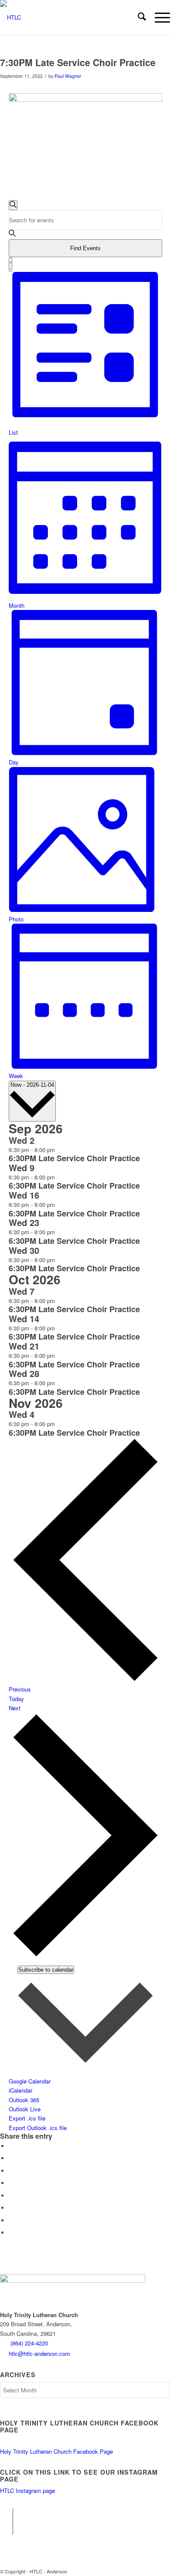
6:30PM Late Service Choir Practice (74, 1158)
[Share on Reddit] (11, 2220)
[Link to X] (6, 2528)
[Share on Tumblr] (11, 2196)
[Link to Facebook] (6, 2515)
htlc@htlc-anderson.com (39, 2353)
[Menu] (158, 17)
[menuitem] (138, 17)
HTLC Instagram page (27, 2491)
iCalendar (20, 2090)
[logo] (68, 17)
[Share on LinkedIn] (11, 2183)
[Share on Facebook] (11, 2146)
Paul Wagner (68, 76)
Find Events (85, 248)
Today (16, 1699)
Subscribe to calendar (46, 1970)
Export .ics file (27, 2118)
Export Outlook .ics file (38, 2128)
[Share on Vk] (11, 2208)
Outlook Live (25, 2109)
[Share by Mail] (11, 2233)
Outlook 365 (24, 2100)
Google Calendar (30, 2081)
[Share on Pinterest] (11, 2171)
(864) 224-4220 (29, 2343)
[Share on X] (11, 2158)
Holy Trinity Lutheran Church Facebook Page (56, 2451)
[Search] (138, 17)
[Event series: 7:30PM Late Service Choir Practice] (60, 1150)
